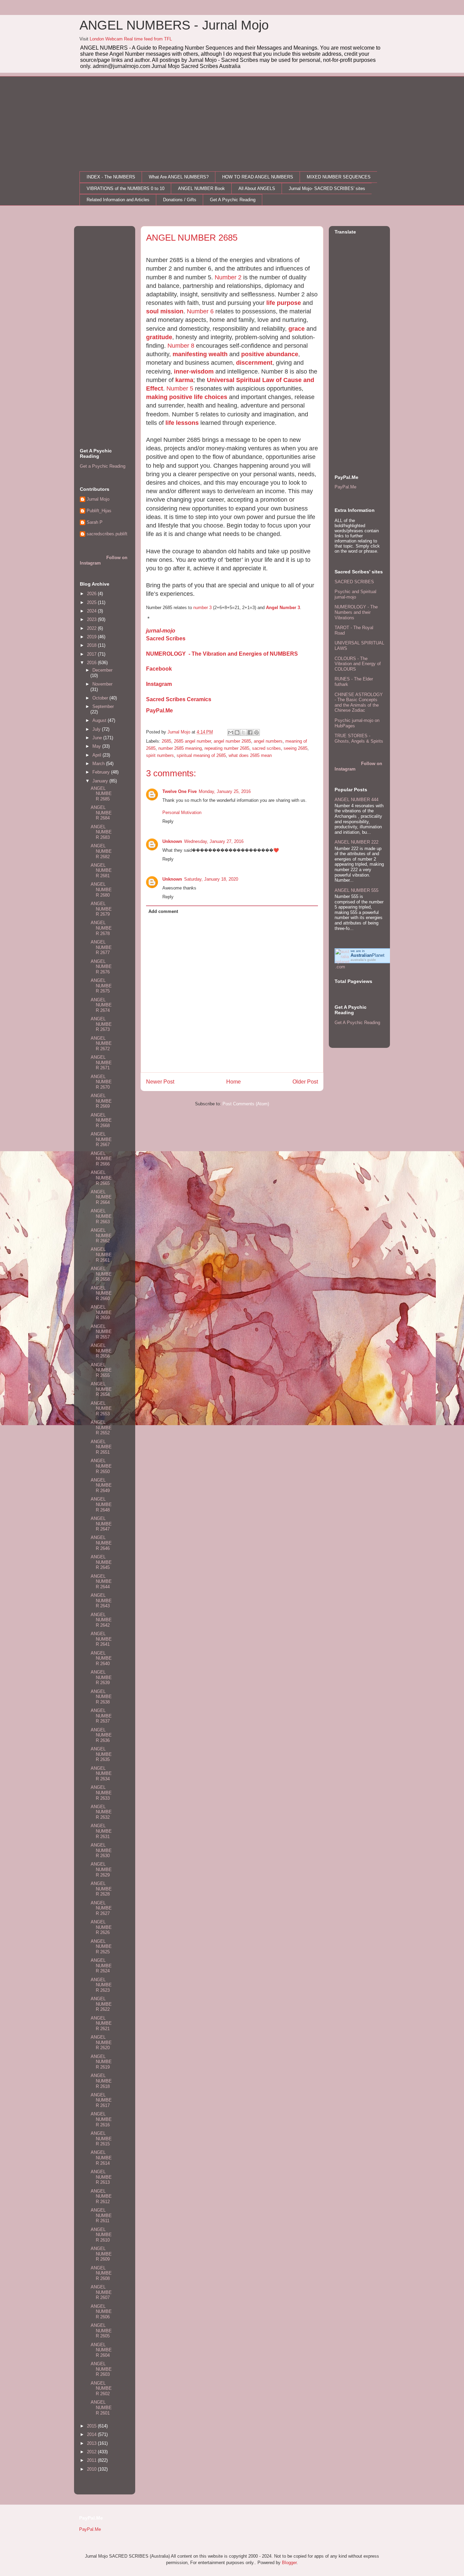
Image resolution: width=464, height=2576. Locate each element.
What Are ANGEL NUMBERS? (179, 177)
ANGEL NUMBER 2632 (101, 1812)
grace (297, 329)
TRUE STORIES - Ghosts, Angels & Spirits (359, 738)
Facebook (159, 669)
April (97, 755)
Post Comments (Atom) (246, 1104)
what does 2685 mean (250, 755)
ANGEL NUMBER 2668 (101, 1120)
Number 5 (180, 388)
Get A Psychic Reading (233, 200)
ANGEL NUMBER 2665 (101, 1178)
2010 (92, 2469)
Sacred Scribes (166, 638)
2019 (92, 637)
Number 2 (228, 277)
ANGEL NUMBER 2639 (101, 1677)
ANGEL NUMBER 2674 (101, 1005)
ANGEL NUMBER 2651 (101, 1447)
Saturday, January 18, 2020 (211, 879)
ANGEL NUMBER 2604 (101, 2350)
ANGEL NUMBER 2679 (101, 909)
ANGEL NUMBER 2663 (101, 1216)
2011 (92, 2460)
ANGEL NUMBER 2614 (101, 2158)
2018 (92, 645)
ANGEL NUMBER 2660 (101, 1293)
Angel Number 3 (283, 608)
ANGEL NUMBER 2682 (101, 851)
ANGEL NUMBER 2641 (101, 1639)
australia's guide (363, 960)
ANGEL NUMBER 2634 (101, 1774)
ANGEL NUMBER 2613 (101, 2177)
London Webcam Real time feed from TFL (131, 39)
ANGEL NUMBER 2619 (101, 2062)
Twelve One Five (180, 791)
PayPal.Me (159, 711)
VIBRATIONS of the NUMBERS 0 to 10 (126, 188)
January (101, 781)
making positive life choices (187, 397)
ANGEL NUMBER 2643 (101, 1601)
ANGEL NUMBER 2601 (101, 2407)
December (102, 670)
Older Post (305, 1082)
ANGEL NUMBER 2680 (101, 889)
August (100, 720)
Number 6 (200, 311)
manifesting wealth (200, 354)
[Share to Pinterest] (256, 732)
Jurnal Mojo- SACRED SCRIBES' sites (327, 188)
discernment (254, 363)
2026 (92, 594)
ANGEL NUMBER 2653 (101, 1408)
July (97, 729)
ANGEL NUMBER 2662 (101, 1235)
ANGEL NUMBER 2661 (101, 1255)
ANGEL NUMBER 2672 (101, 1043)
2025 (92, 602)
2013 (92, 2443)
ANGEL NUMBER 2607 (101, 2292)
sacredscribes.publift (107, 534)
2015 (92, 2426)
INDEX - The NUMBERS (111, 177)
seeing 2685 (296, 748)
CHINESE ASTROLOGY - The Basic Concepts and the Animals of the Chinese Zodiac (359, 703)
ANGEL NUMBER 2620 (101, 2042)
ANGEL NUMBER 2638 (101, 1697)
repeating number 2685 (227, 748)
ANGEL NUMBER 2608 (101, 2273)
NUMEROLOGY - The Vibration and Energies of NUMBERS (222, 654)
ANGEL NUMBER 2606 (101, 2312)
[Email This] (231, 732)
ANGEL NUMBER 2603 (101, 2369)
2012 (92, 2452)
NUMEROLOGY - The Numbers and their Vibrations (356, 612)
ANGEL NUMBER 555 (356, 890)
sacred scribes (266, 748)
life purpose (284, 303)
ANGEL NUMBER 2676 (101, 967)
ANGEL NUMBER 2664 (101, 1197)
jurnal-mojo (161, 631)
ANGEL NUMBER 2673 (101, 1024)
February (102, 772)
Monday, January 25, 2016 (225, 791)
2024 (92, 611)
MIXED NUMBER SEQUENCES (339, 177)
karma (184, 380)
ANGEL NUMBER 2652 (101, 1428)
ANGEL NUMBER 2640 (101, 1658)
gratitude (159, 337)
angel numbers (268, 741)
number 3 (202, 608)
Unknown (172, 841)
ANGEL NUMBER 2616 (101, 2119)
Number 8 (181, 346)
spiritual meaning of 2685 (201, 755)
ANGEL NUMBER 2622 (101, 2004)
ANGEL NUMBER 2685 (101, 794)
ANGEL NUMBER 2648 (101, 1504)
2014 (92, 2434)
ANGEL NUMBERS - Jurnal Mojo (174, 25)
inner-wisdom (194, 371)
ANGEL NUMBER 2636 (101, 1735)
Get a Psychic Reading (103, 466)
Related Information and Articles (118, 200)
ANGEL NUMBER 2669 (101, 1101)
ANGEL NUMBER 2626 (101, 1927)
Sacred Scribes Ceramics (179, 699)
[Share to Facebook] (250, 732)
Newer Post (160, 1082)
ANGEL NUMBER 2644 (101, 1581)
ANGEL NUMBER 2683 (101, 832)
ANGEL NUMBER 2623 (101, 1985)
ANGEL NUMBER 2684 (101, 813)
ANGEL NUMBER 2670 (101, 1082)
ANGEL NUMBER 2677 (101, 947)
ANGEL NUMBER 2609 (101, 2254)
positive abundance (270, 354)
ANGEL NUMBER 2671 (101, 1062)
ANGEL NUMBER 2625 (101, 1947)
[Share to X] (244, 732)
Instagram (159, 684)
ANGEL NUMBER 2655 (101, 1370)
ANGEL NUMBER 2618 (101, 2081)
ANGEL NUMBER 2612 (101, 2196)
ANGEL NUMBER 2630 (101, 1850)
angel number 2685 (232, 741)
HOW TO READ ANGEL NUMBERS (258, 177)
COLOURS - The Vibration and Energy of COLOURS (358, 664)
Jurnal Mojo (98, 499)
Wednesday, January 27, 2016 (214, 841)
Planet (368, 955)
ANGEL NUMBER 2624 (101, 1966)
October (101, 698)
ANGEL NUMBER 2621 (101, 2023)
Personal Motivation (182, 812)
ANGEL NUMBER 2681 (101, 870)
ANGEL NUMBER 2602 (101, 2388)
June (98, 738)
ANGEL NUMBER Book (201, 188)
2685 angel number (192, 741)
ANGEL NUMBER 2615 (101, 2139)
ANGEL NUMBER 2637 (101, 1716)
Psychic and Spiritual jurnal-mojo (355, 594)
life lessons (182, 423)
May (97, 746)
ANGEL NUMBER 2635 (101, 1754)
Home (234, 1082)
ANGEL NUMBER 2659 (101, 1312)
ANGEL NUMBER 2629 (101, 1869)
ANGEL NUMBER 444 (356, 800)
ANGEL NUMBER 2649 (101, 1485)
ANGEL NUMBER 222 (356, 842)
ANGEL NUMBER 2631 (101, 1831)
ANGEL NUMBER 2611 (101, 2215)
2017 (92, 654)
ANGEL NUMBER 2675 (101, 986)
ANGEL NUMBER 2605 (101, 2331)
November (102, 684)
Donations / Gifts (180, 200)
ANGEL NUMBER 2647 (101, 1524)
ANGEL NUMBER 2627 (101, 1908)
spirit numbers (160, 755)
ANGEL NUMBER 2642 (101, 1620)
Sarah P (95, 522)
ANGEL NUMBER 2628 (101, 1889)
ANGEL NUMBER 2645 (101, 1562)
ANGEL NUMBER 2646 (101, 1543)
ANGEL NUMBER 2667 (101, 1139)
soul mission (165, 311)
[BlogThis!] (237, 732)
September (103, 706)
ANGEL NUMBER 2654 (101, 1389)
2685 (166, 741)
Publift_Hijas (99, 511)
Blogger (289, 2563)
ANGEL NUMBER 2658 (101, 1274)
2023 (92, 619)
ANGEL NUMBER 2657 (101, 1332)
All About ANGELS (257, 188)
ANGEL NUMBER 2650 (101, 1466)
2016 (92, 663)
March (99, 764)
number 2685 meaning (180, 748)
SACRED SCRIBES (354, 582)
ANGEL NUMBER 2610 (101, 2235)
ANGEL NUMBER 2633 (101, 1793)
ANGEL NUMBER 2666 (101, 1159)
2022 (92, 628)
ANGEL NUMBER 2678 (101, 928)
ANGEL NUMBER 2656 (101, 1351)
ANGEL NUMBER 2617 (101, 2100)
